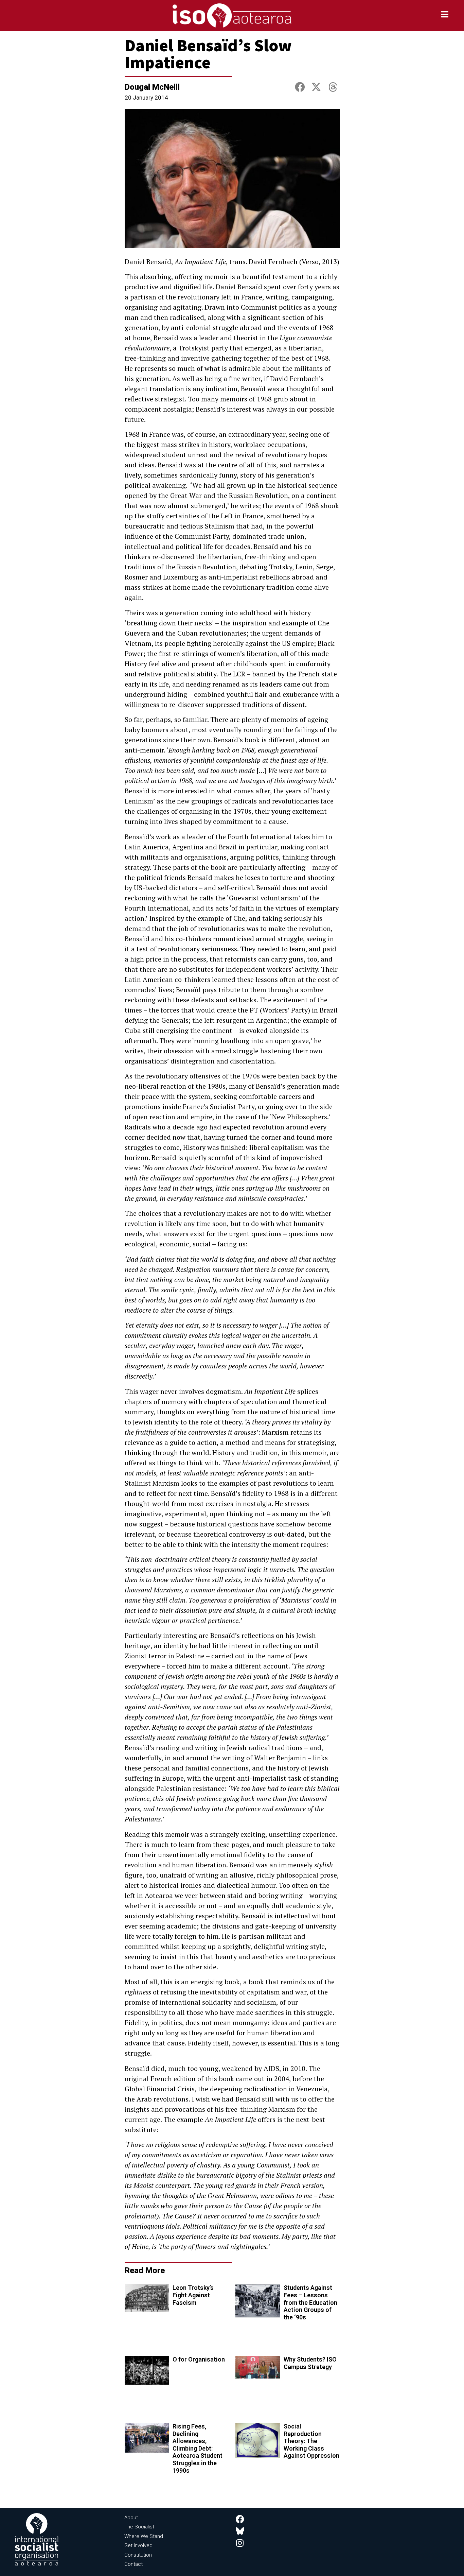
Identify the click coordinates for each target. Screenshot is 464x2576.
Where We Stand (144, 2536)
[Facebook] (240, 2519)
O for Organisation (199, 2359)
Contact (133, 2564)
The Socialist (139, 2527)
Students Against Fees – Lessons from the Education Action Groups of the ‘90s (310, 2302)
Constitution (138, 2555)
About (131, 2518)
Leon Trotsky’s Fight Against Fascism (193, 2295)
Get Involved (138, 2545)
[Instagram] (240, 2543)
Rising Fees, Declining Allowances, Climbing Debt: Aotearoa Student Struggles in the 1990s (198, 2448)
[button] (300, 88)
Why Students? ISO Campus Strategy (310, 2363)
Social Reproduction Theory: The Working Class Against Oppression (311, 2441)
